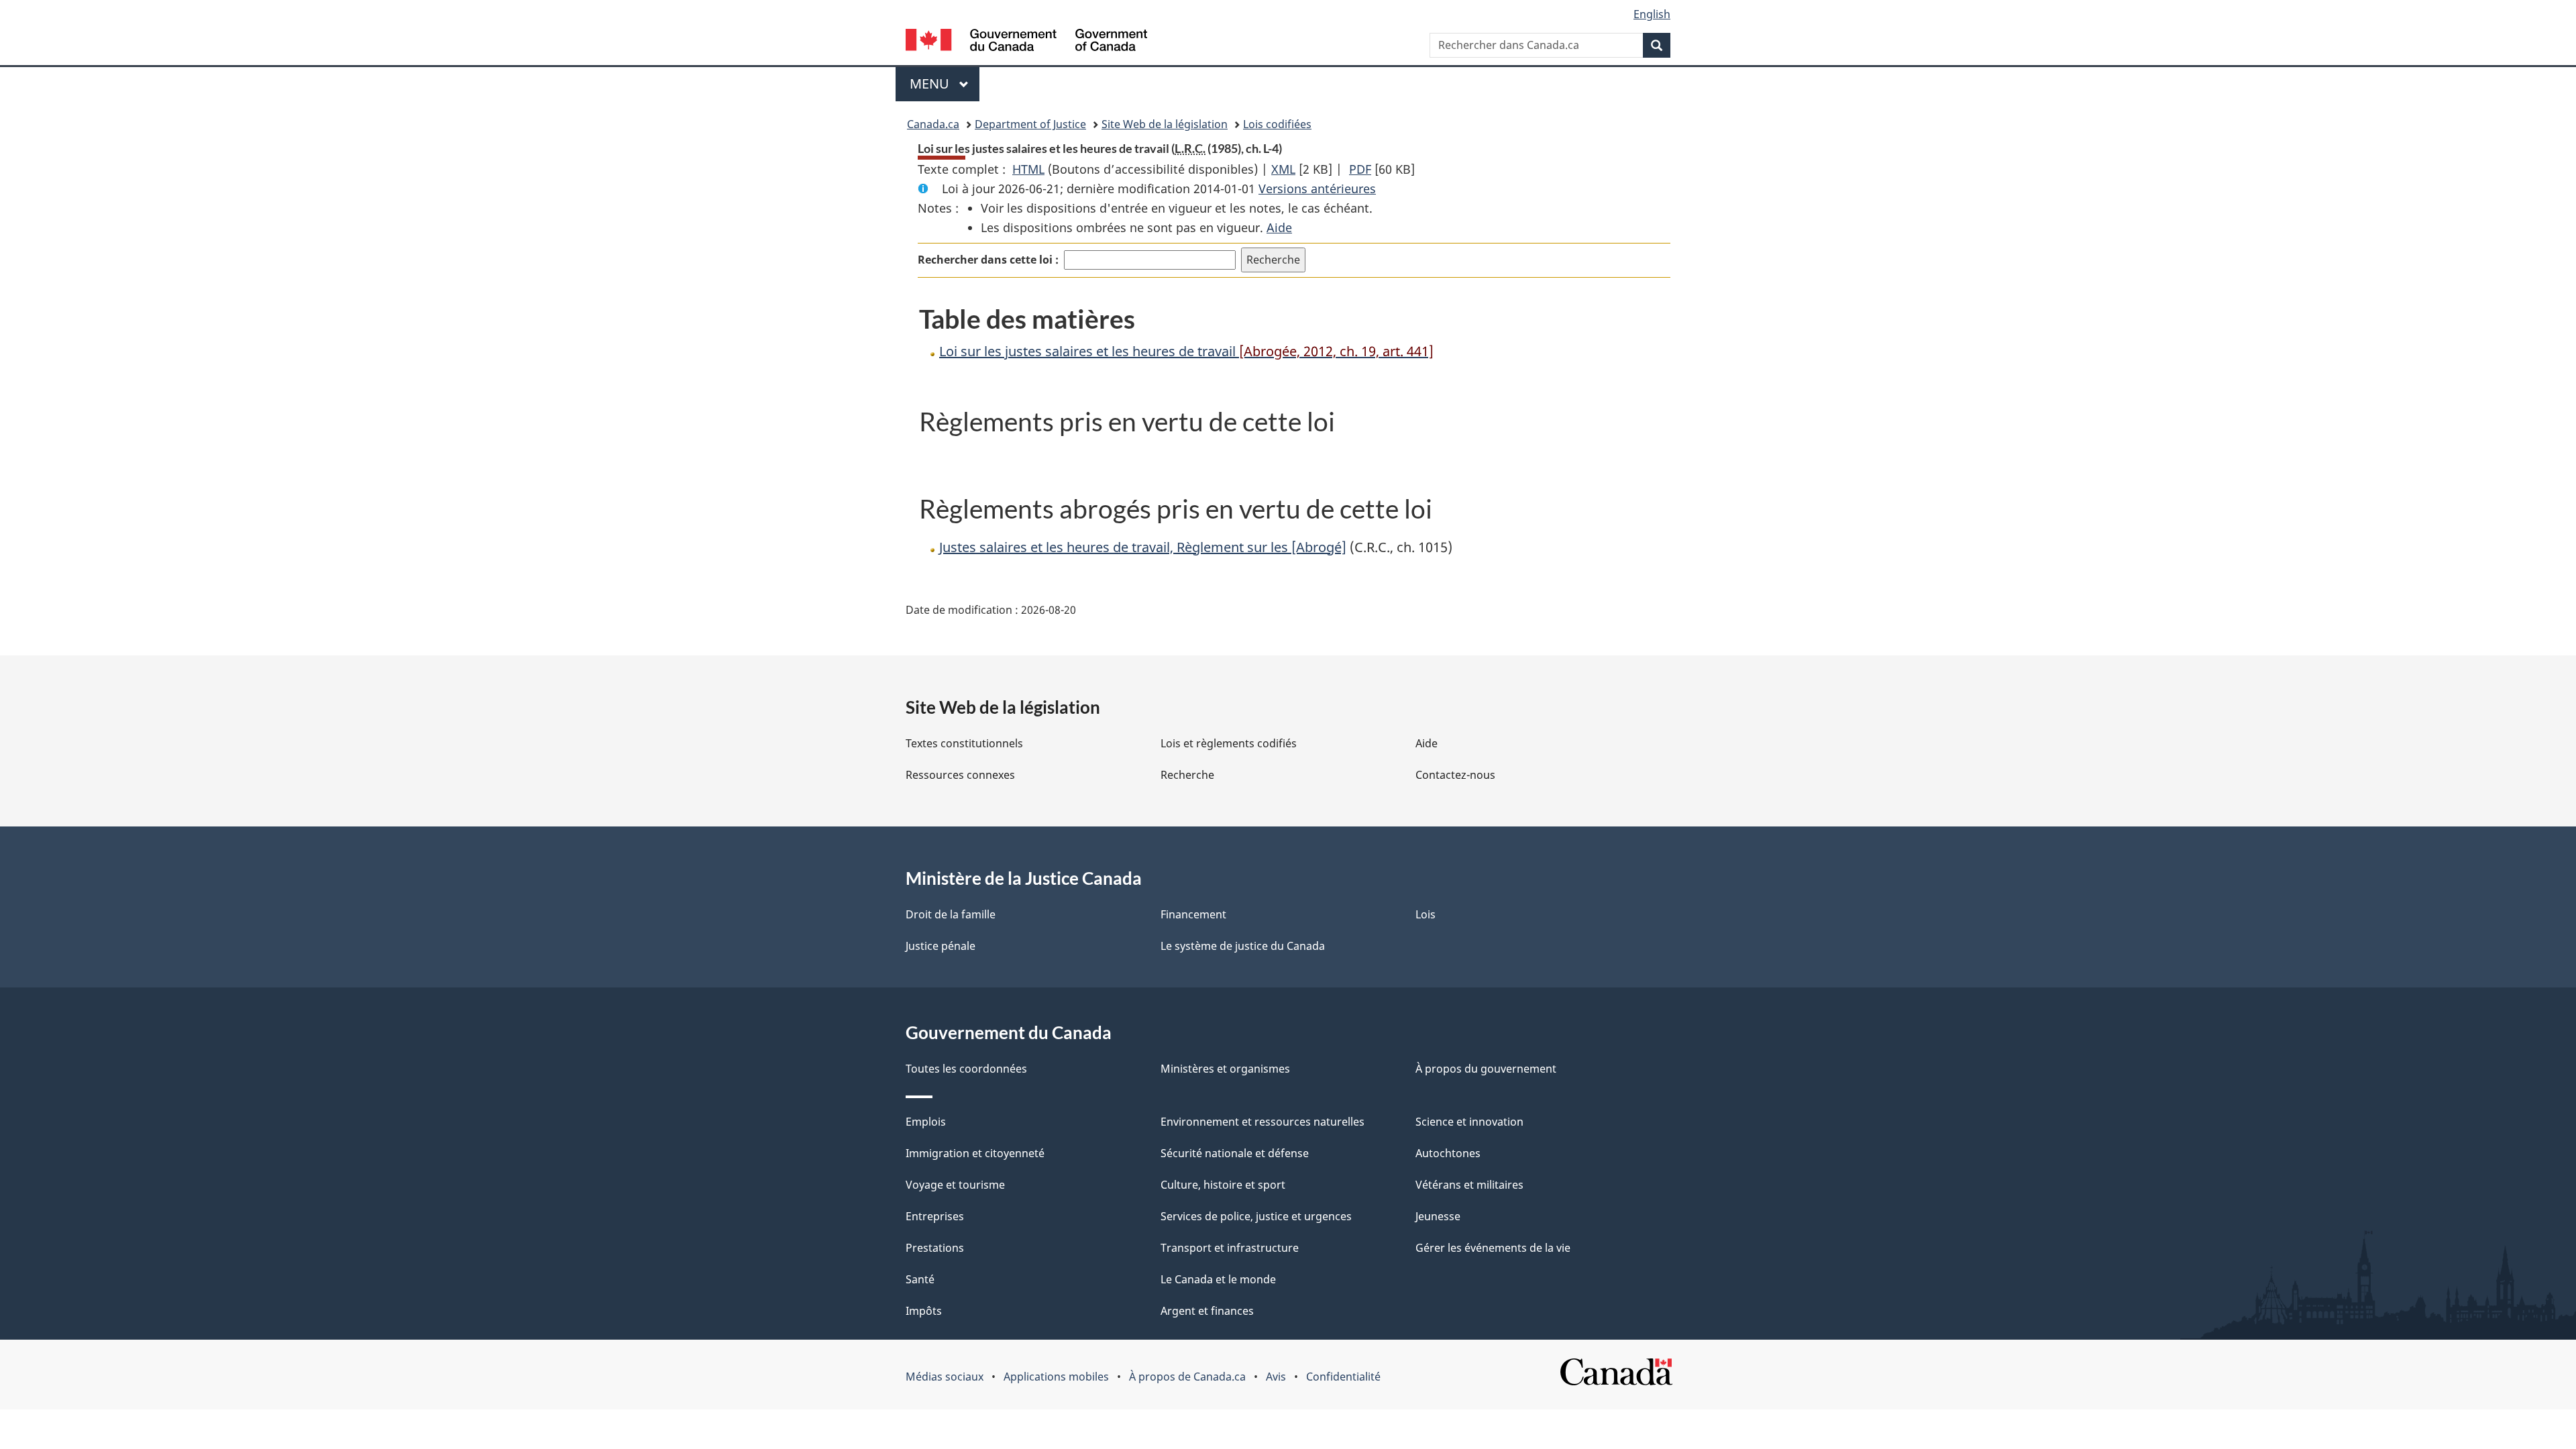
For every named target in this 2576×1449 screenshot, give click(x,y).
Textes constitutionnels (964, 743)
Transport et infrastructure (1230, 1248)
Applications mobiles (1056, 1377)
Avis (1276, 1377)
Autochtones (1448, 1153)
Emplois (926, 1122)
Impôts (924, 1311)
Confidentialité (1343, 1377)
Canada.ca (933, 124)
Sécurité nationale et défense (1235, 1153)
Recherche (1187, 775)
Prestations (935, 1248)
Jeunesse (1438, 1216)
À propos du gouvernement (1486, 1069)
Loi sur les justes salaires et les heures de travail (1186, 351)
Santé (920, 1279)
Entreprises (935, 1216)
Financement (1193, 914)
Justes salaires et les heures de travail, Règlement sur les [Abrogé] (1143, 547)
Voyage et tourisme (955, 1185)
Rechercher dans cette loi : (988, 260)
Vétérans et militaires (1469, 1185)
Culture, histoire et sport (1223, 1185)
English (1652, 14)
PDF (1360, 169)
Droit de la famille (951, 914)
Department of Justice (1030, 124)
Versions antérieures (1317, 189)
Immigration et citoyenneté (975, 1153)
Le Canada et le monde (1218, 1279)
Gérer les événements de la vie (1493, 1248)
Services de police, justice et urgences (1256, 1216)
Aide (1279, 227)
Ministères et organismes (1225, 1069)
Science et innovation (1469, 1122)
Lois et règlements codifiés (1229, 743)
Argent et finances (1207, 1311)
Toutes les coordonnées (966, 1069)
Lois (1426, 914)
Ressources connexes (960, 775)
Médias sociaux (945, 1377)
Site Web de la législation (1165, 124)
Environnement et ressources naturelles (1263, 1122)
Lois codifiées (1277, 124)
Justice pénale (941, 946)
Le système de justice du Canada (1243, 946)
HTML (1028, 169)
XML (1283, 169)
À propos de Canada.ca (1187, 1377)
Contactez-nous (1455, 775)
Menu (945, 84)
